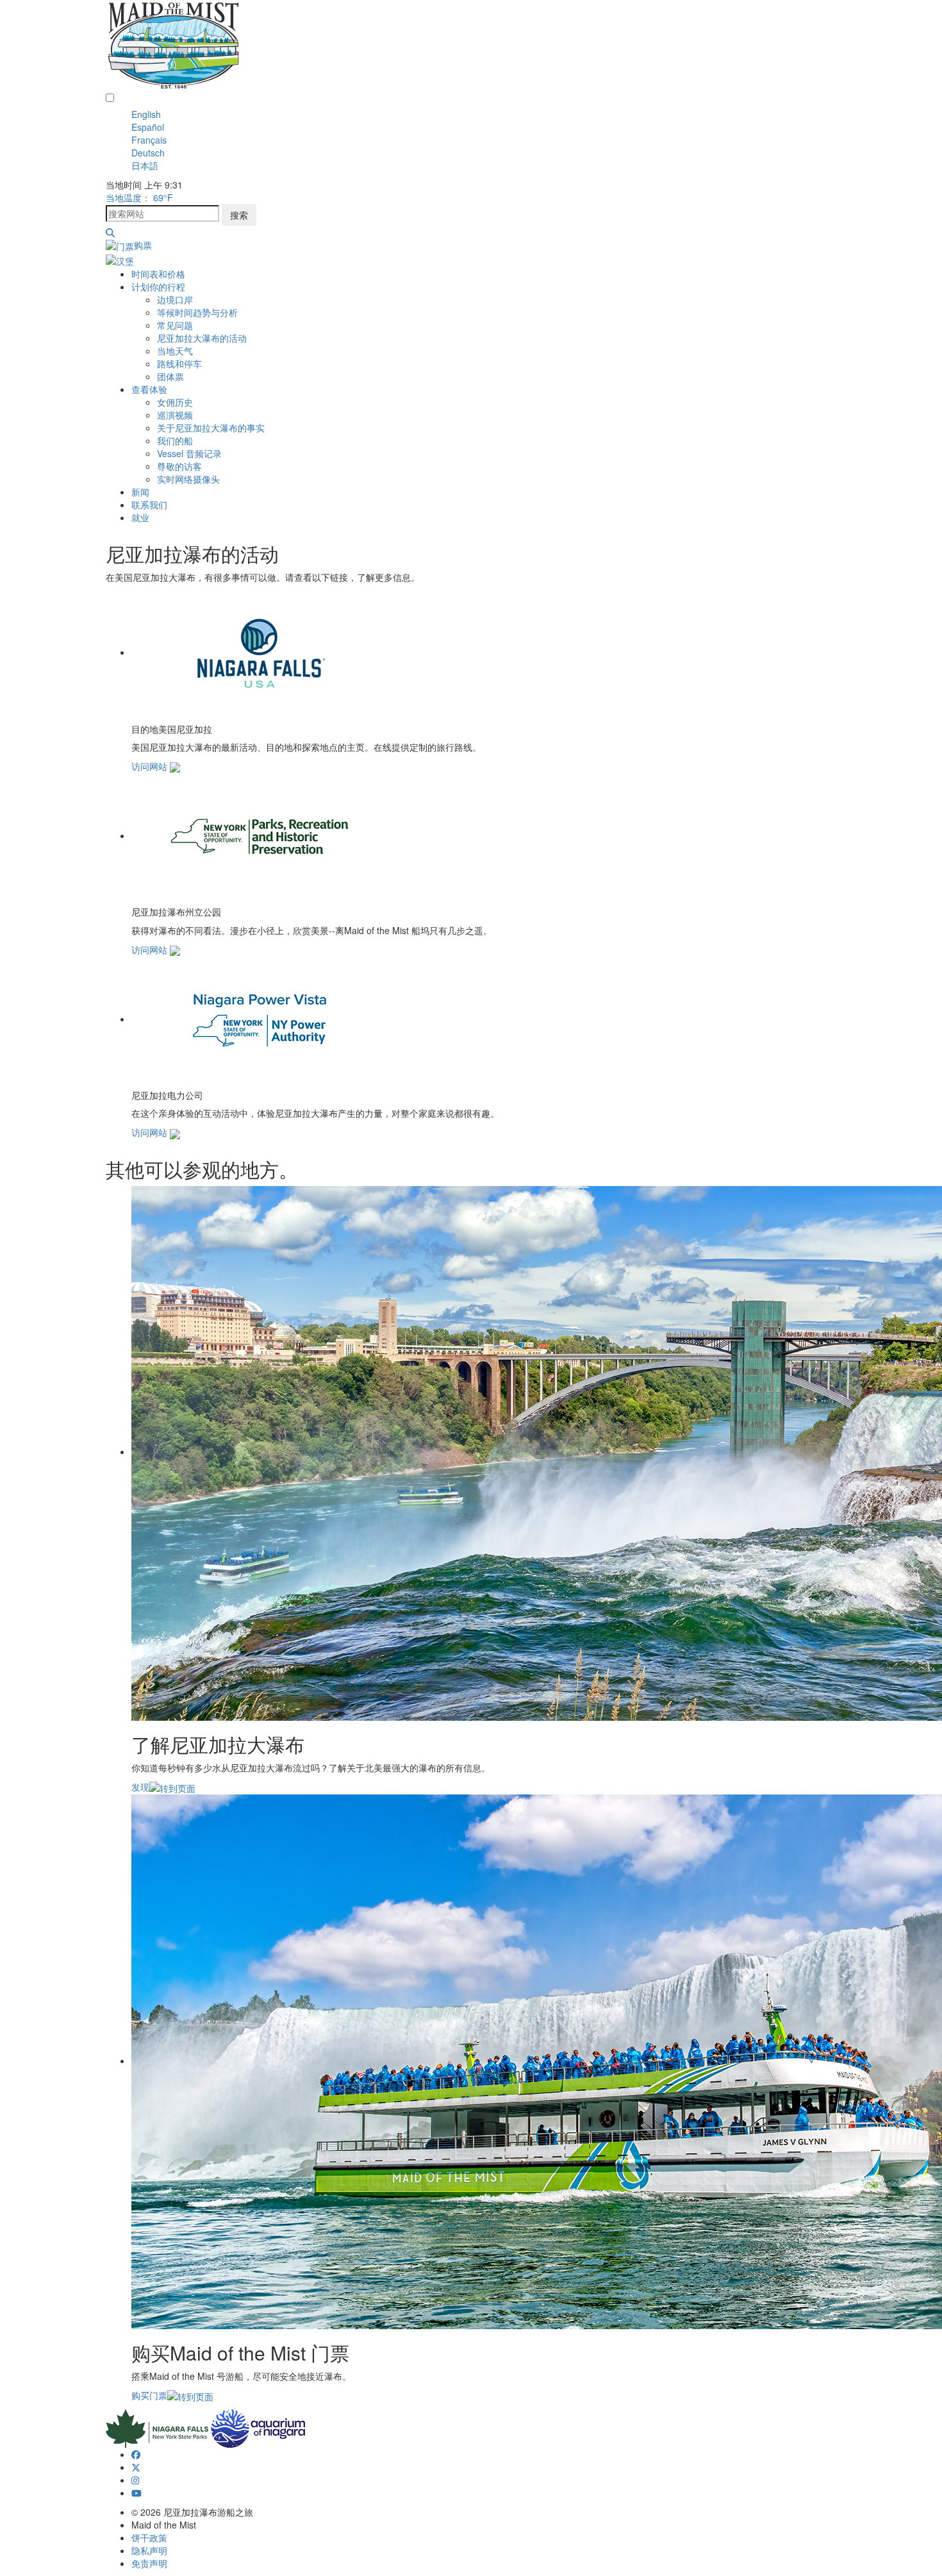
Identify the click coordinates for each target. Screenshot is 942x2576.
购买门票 (149, 2395)
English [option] (146, 114)
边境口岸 (175, 299)
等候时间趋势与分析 (197, 312)
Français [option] (149, 140)
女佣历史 (175, 402)
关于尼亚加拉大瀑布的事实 (211, 428)
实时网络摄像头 (188, 479)
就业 (140, 517)
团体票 (170, 376)
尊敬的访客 (179, 466)
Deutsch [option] (148, 153)
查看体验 (149, 389)
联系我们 (149, 505)
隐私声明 (149, 2550)
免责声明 (149, 2563)
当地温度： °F (139, 197)
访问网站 (151, 766)
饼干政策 (149, 2538)
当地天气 (175, 351)
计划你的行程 (158, 287)
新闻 (140, 492)
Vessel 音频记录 (189, 453)
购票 (143, 245)
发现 (140, 1787)
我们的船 (175, 440)
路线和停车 (179, 364)
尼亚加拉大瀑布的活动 (202, 338)
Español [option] (148, 127)
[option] (484, 114)
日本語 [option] (145, 165)
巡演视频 (175, 415)
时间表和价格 (158, 274)
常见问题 (175, 325)
